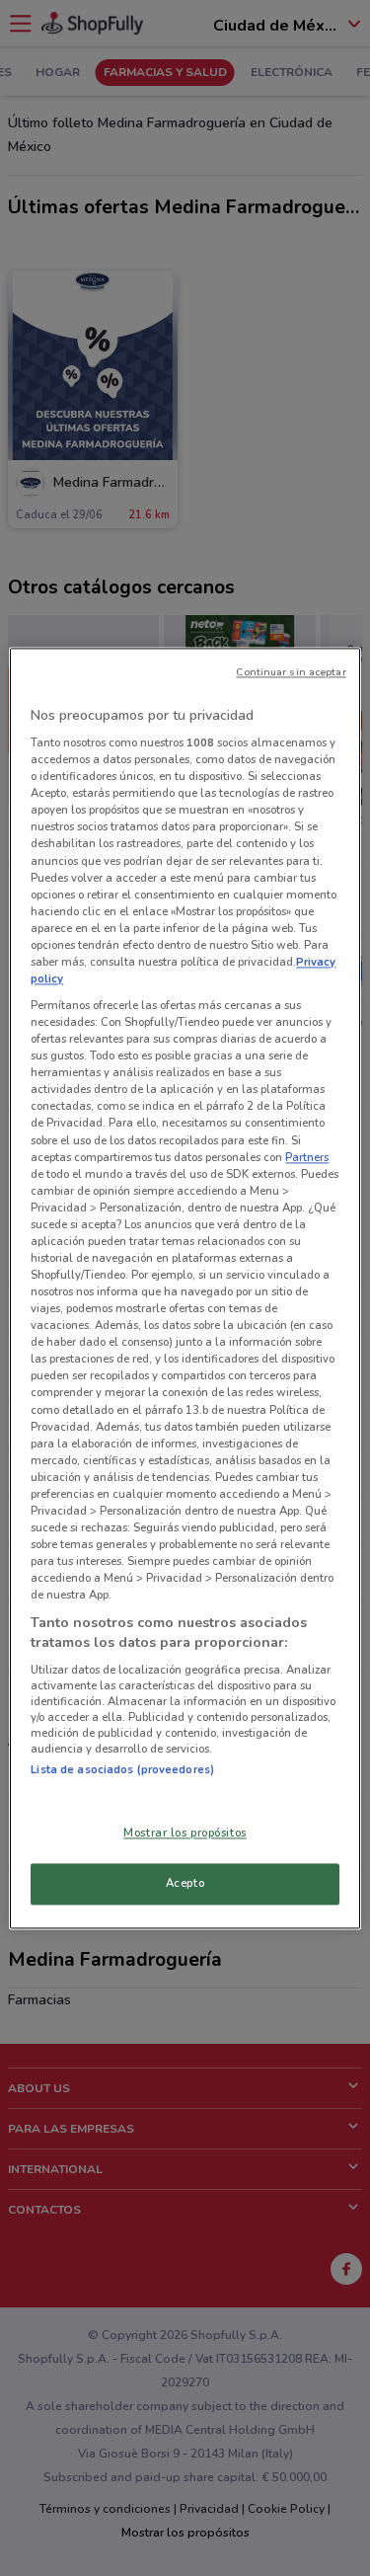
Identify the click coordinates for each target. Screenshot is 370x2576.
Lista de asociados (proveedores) (122, 1770)
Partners (307, 1157)
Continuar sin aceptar (291, 672)
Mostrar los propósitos (185, 1833)
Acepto (185, 1883)
